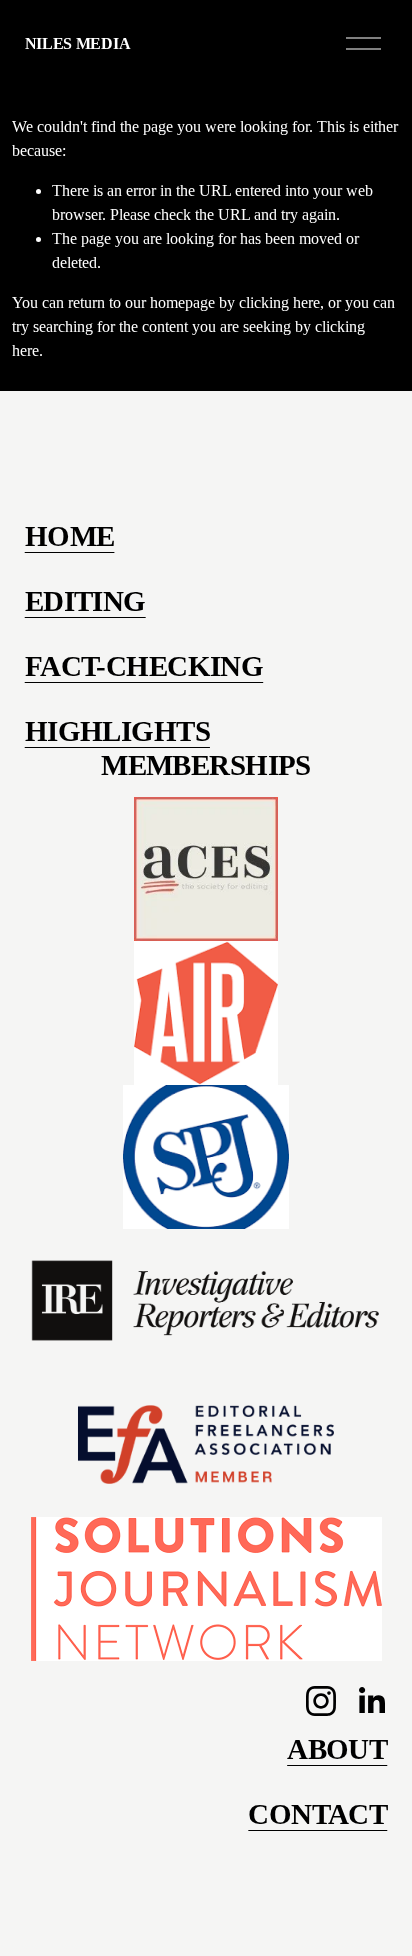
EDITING (85, 601)
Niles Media (77, 43)
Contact (317, 1814)
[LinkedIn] (371, 1701)
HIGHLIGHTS (117, 731)
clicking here (279, 302)
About (337, 1749)
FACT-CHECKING (144, 666)
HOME (70, 536)
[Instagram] (321, 1701)
